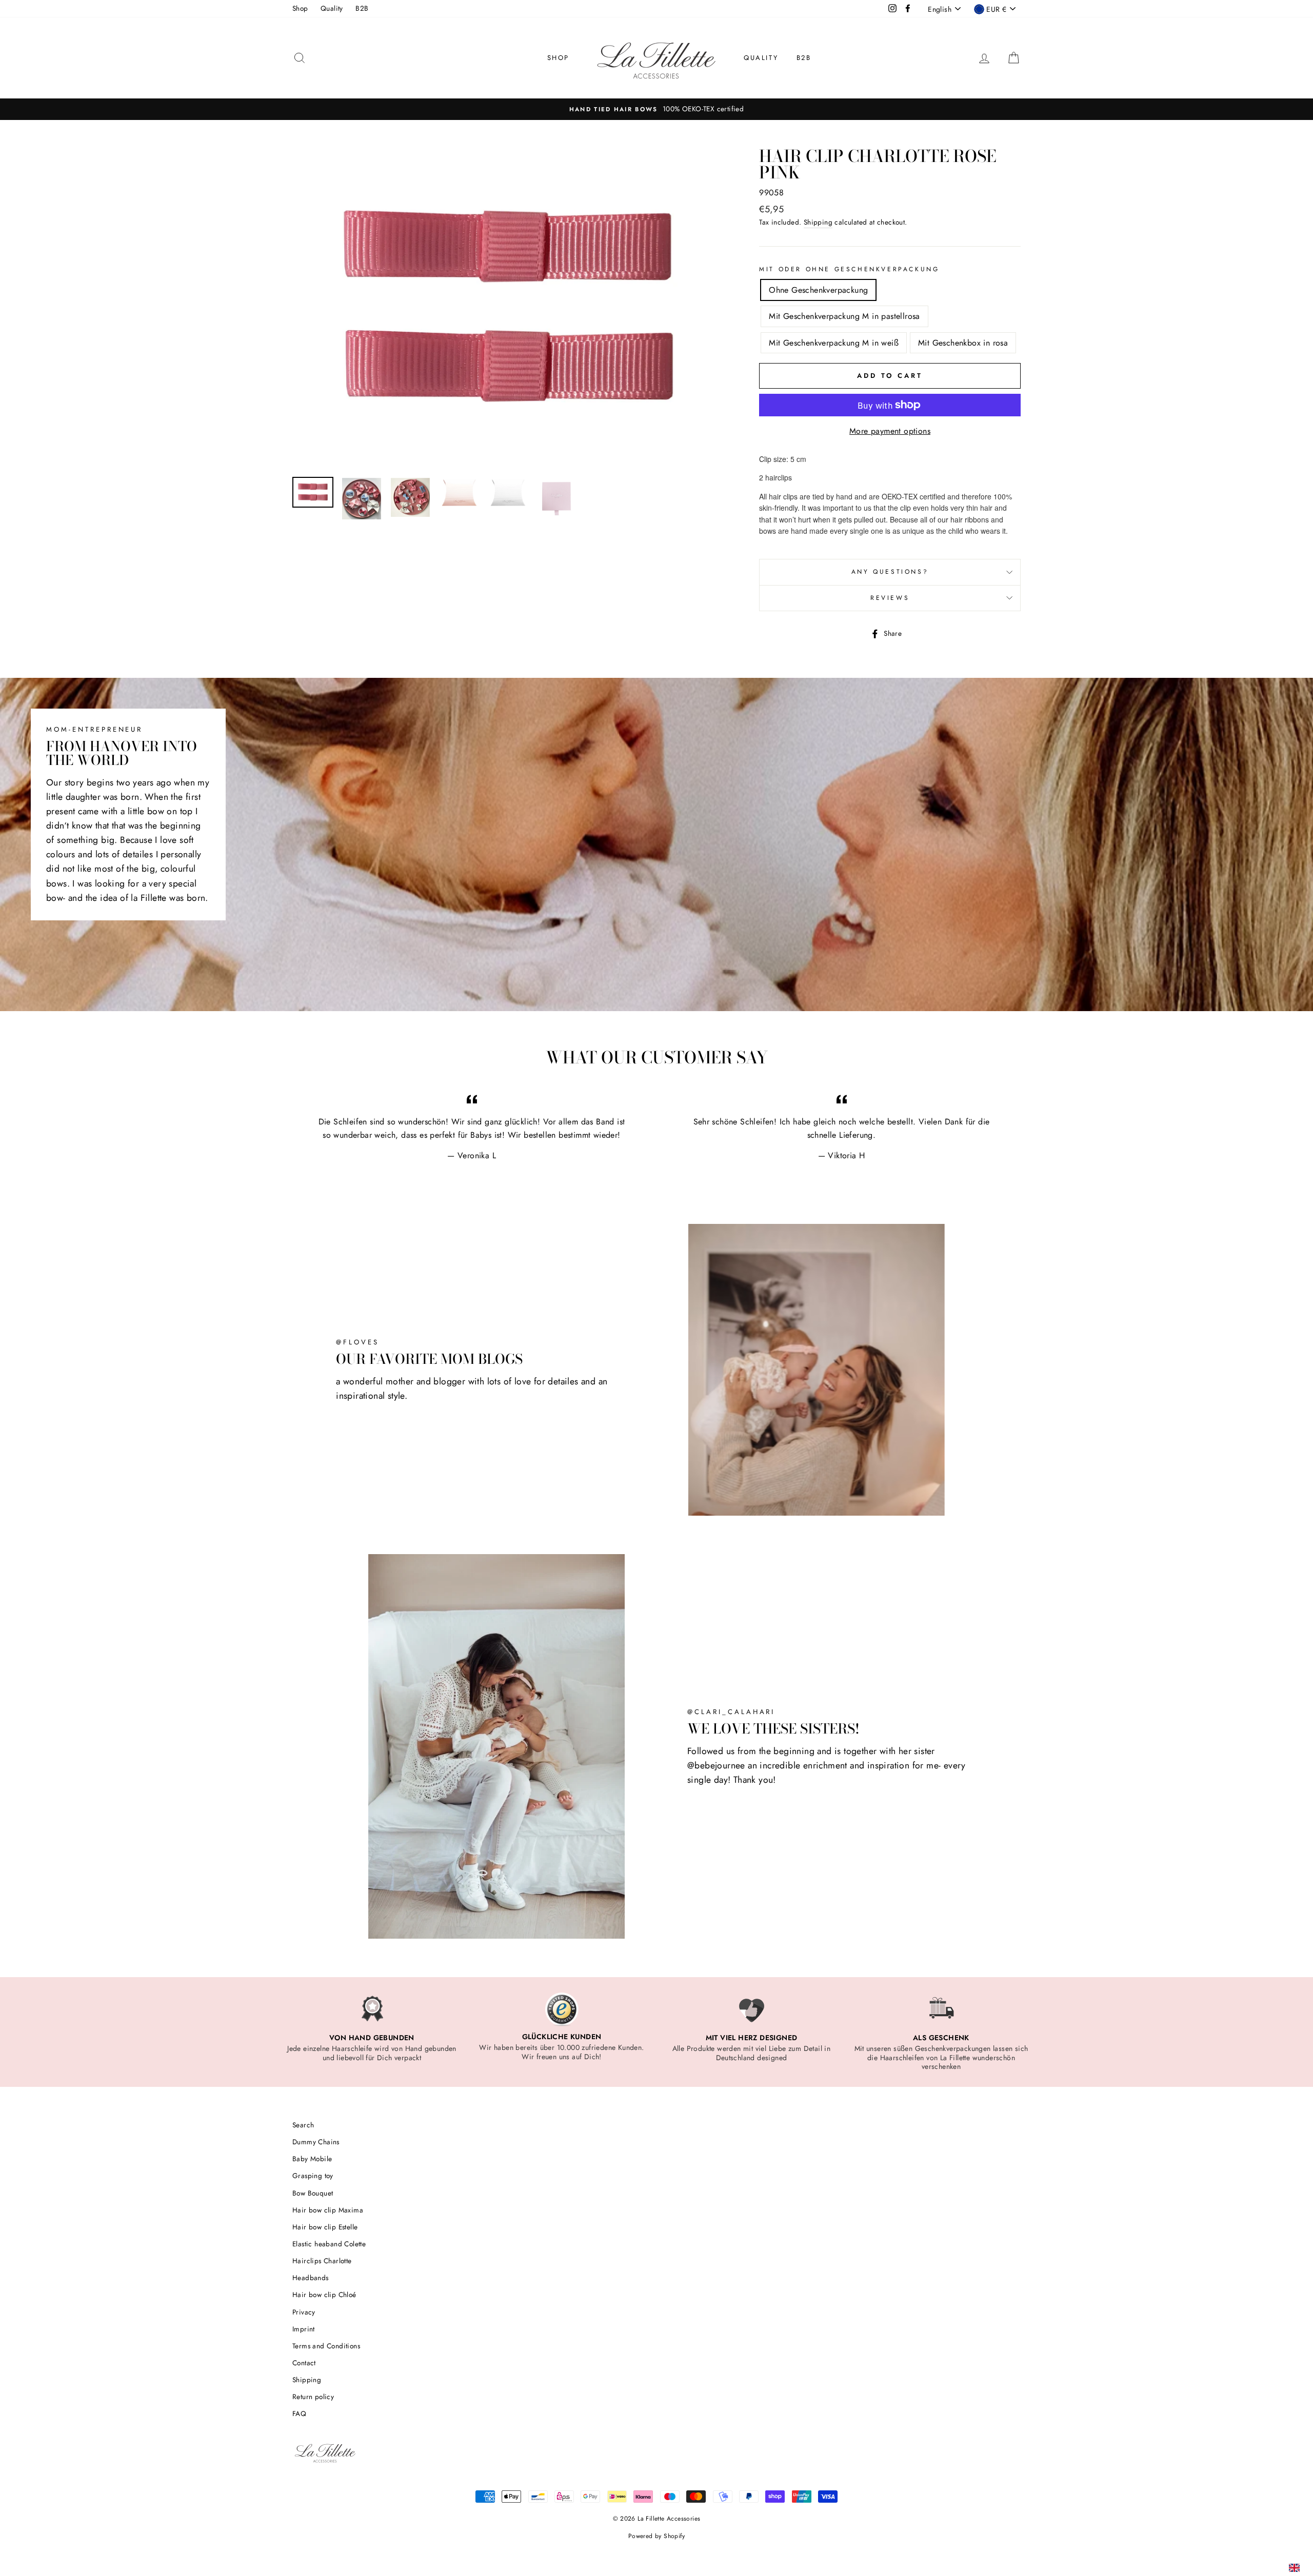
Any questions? (890, 572)
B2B (362, 8)
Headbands (311, 2278)
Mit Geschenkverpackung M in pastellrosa (844, 316)
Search (303, 2125)
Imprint (304, 2329)
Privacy (304, 2312)
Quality (332, 8)
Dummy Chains (316, 2142)
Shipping (818, 222)
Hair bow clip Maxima (328, 2210)
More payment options (890, 431)
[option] (656, 109)
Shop (300, 8)
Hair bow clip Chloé (324, 2295)
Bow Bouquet (313, 2193)
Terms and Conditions (326, 2346)
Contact (304, 2363)
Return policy (313, 2397)
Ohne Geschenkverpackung (818, 290)
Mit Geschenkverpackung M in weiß (834, 343)
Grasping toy (313, 2176)
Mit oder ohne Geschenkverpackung (849, 269)
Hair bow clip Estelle (325, 2227)
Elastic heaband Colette (329, 2244)
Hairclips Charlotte (322, 2261)
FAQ (299, 2413)
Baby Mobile (312, 2159)
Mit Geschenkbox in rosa (963, 343)
